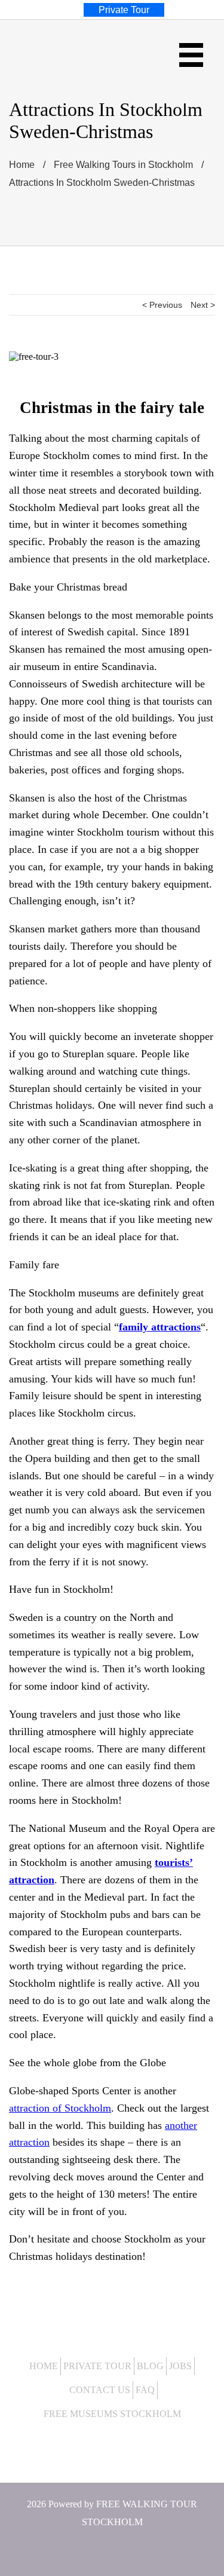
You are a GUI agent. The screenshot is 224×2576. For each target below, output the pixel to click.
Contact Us (100, 2390)
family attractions (160, 1327)
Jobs (180, 2366)
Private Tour (97, 2366)
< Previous (162, 305)
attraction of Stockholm (60, 2108)
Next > (203, 305)
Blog (150, 2366)
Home (44, 2366)
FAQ (145, 2390)
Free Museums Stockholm (112, 2414)
